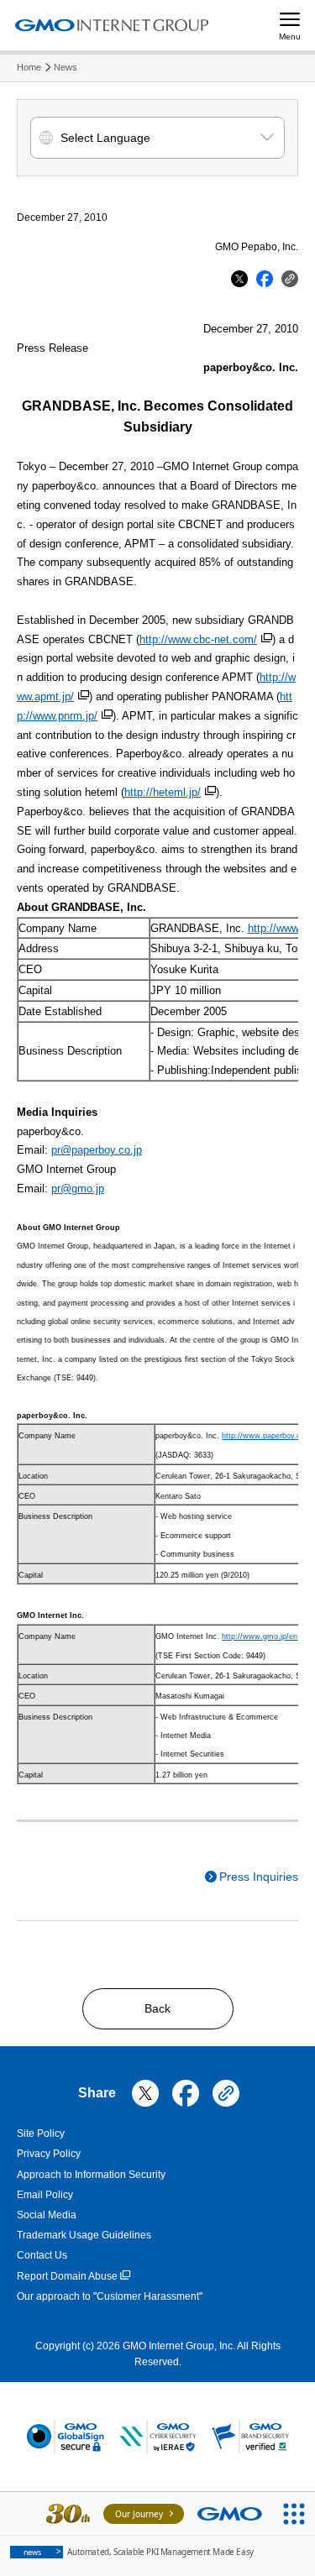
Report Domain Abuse (67, 2276)
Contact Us (42, 2255)
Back (157, 2008)
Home (29, 67)
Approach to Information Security (91, 2175)
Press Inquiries (259, 1877)
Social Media (47, 2215)
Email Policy (45, 2195)
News (66, 67)
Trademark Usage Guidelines (84, 2235)
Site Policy (41, 2134)
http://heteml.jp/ (163, 792)
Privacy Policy (49, 2154)
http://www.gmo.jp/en (260, 1636)
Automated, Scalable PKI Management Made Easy (139, 2552)
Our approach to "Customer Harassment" (110, 2296)
